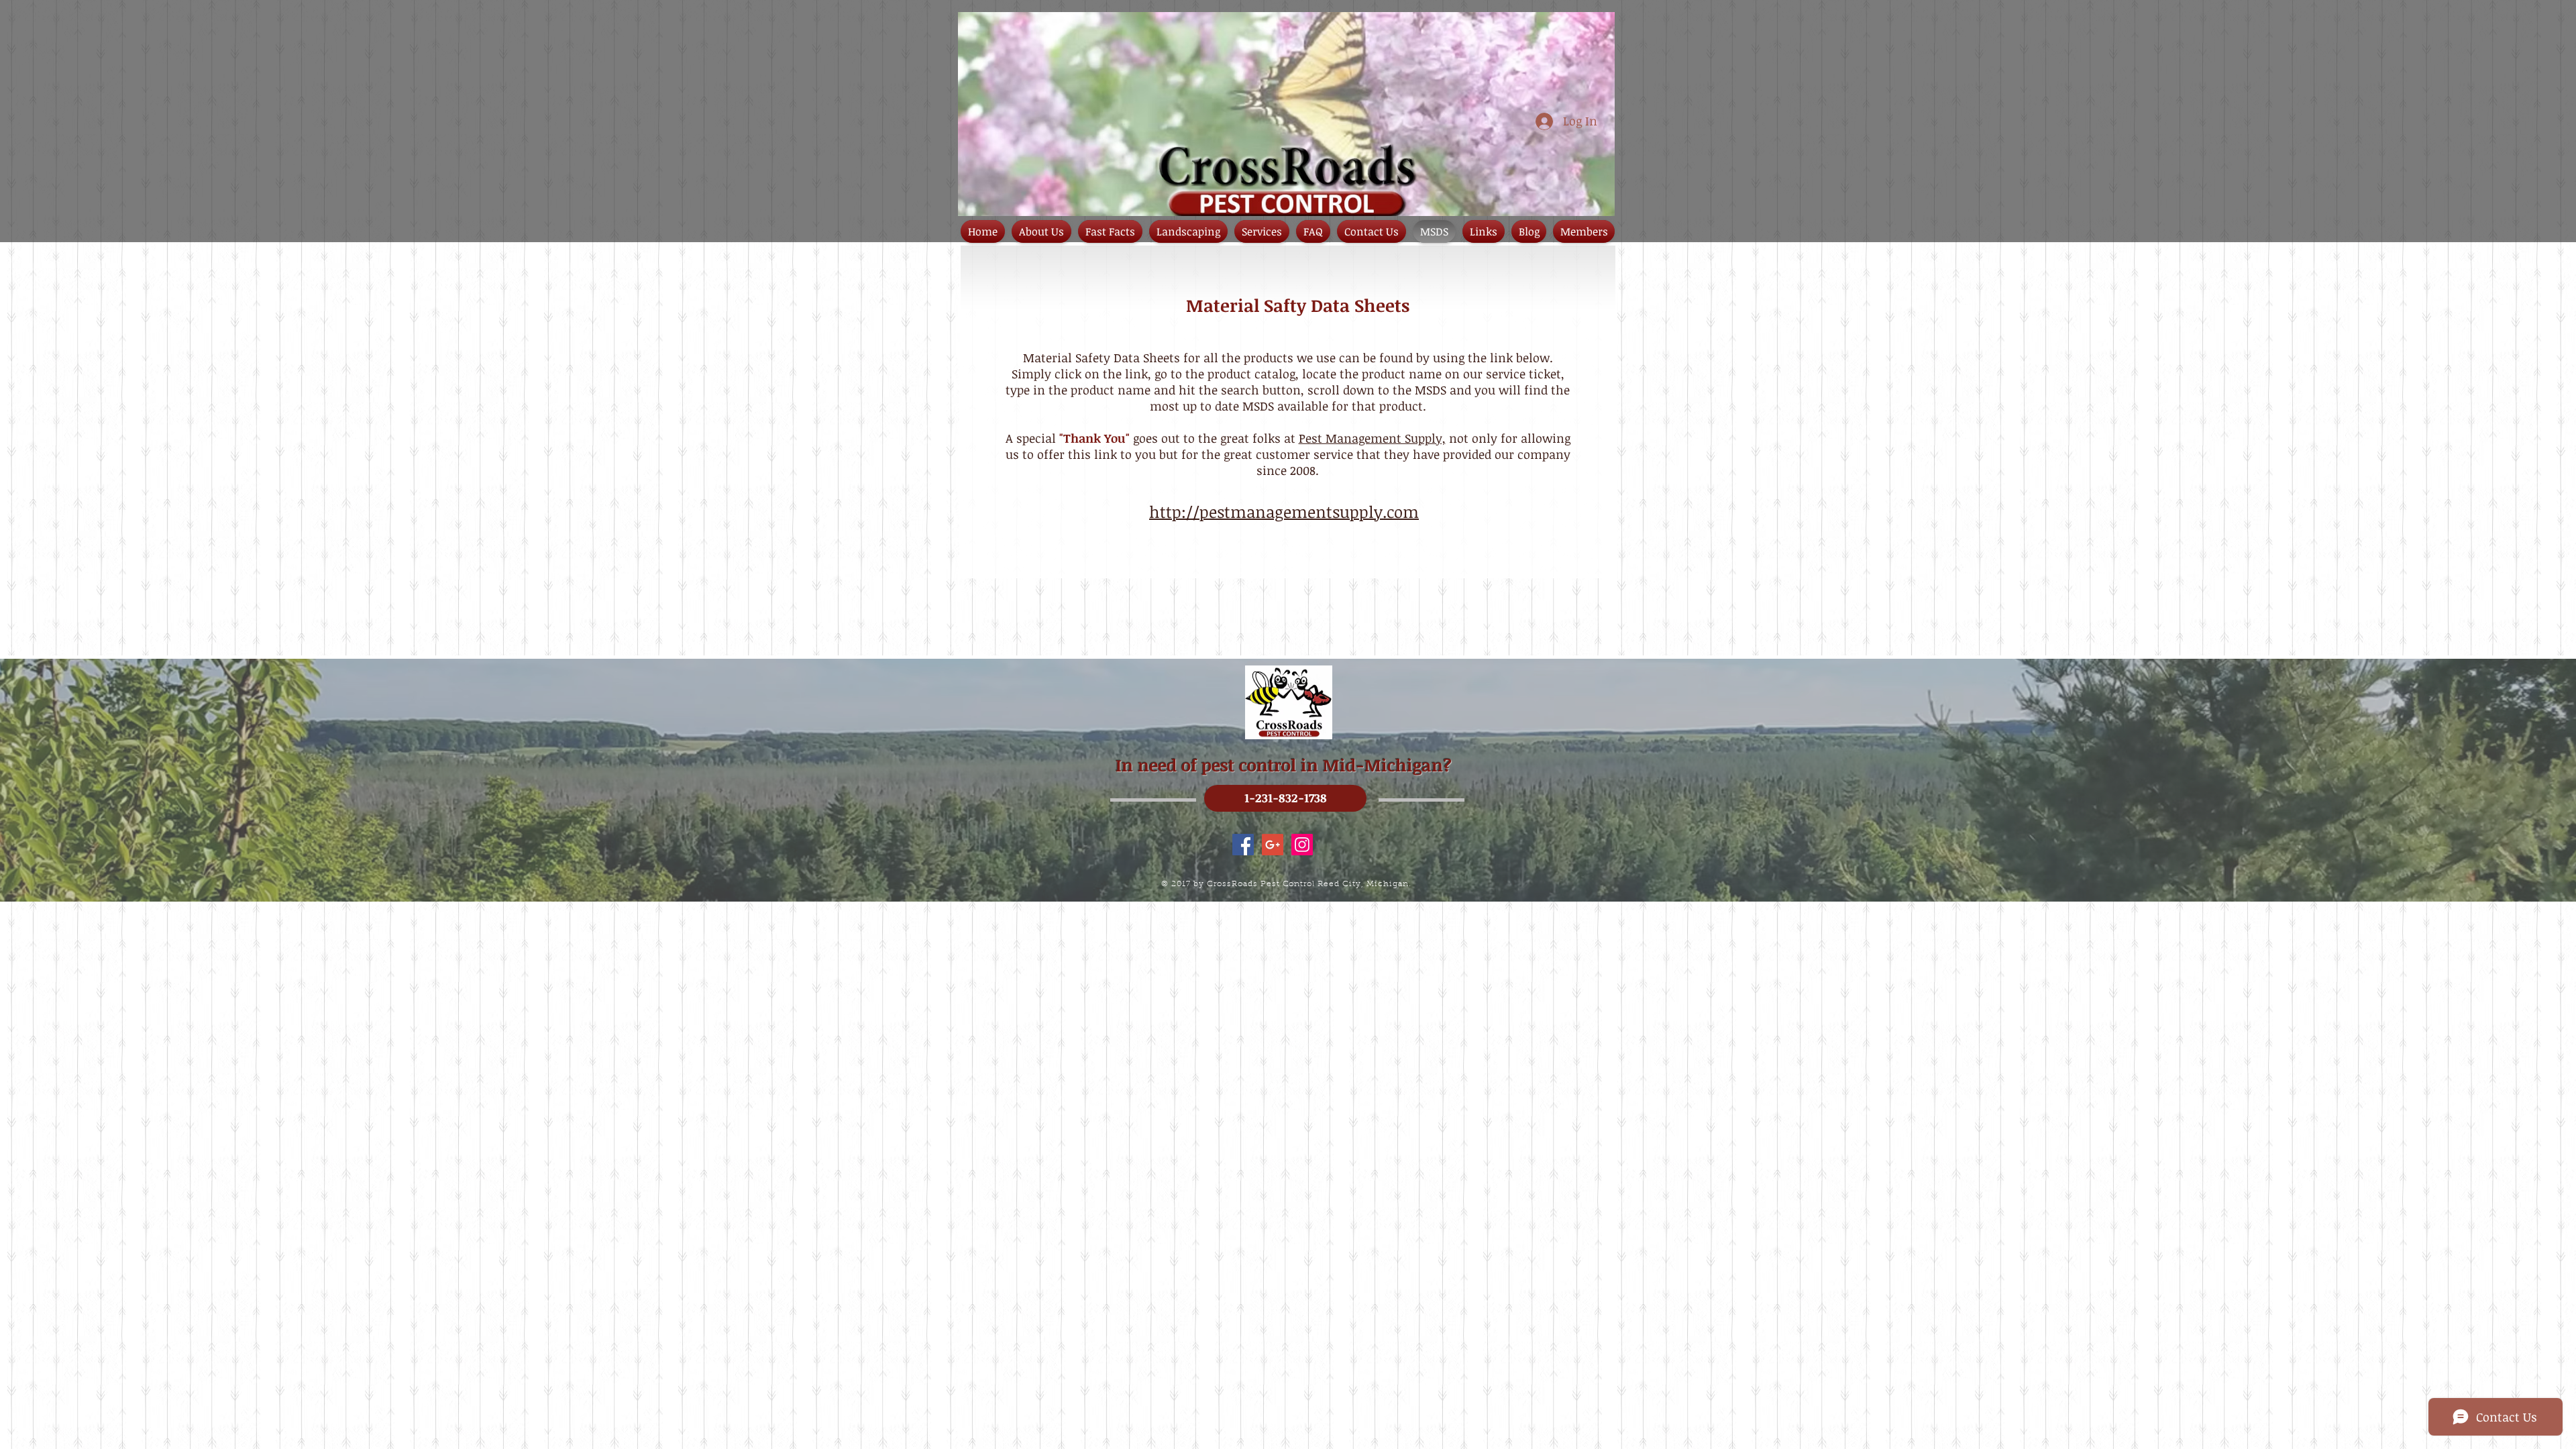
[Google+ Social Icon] (1273, 845)
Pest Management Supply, (1372, 438)
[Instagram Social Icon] (1302, 845)
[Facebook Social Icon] (1243, 845)
